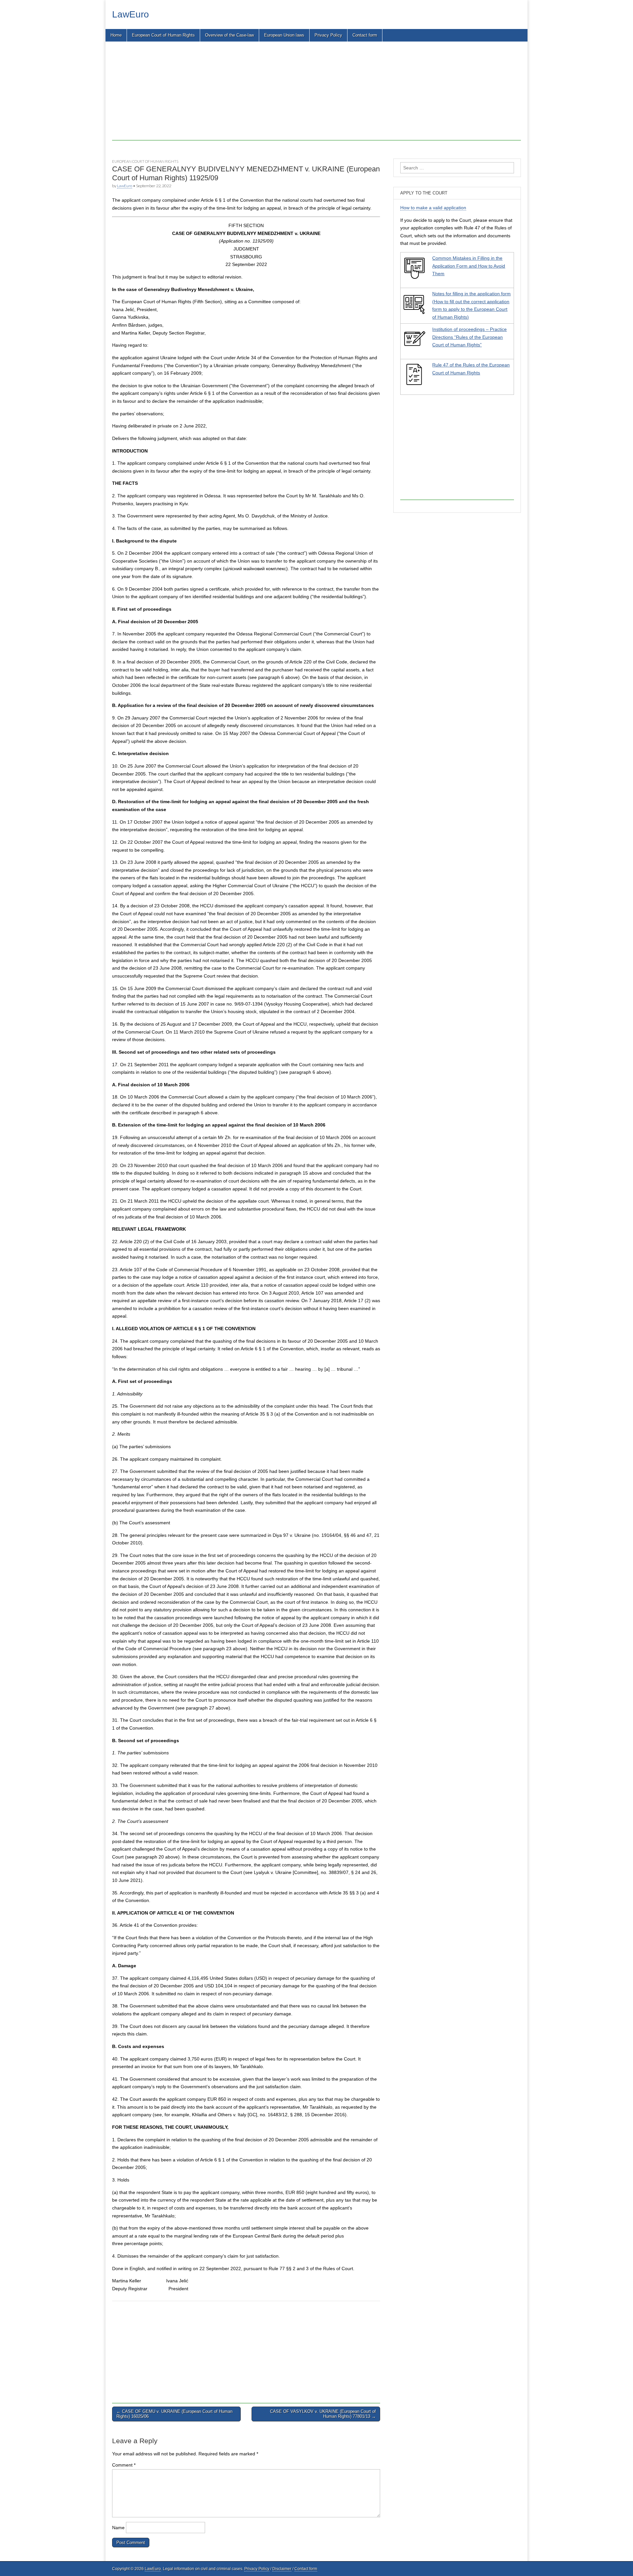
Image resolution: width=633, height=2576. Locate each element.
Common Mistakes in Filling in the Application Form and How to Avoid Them (469, 266)
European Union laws (284, 35)
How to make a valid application (433, 208)
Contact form (365, 35)
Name (118, 2528)
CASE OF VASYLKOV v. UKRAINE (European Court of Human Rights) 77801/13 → (323, 2414)
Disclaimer (282, 2569)
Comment (124, 2465)
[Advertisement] (310, 94)
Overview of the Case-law (229, 35)
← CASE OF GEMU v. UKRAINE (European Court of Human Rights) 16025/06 (174, 2414)
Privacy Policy (328, 35)
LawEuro (131, 14)
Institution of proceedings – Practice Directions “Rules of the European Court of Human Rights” (469, 337)
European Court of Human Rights (163, 35)
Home (116, 35)
